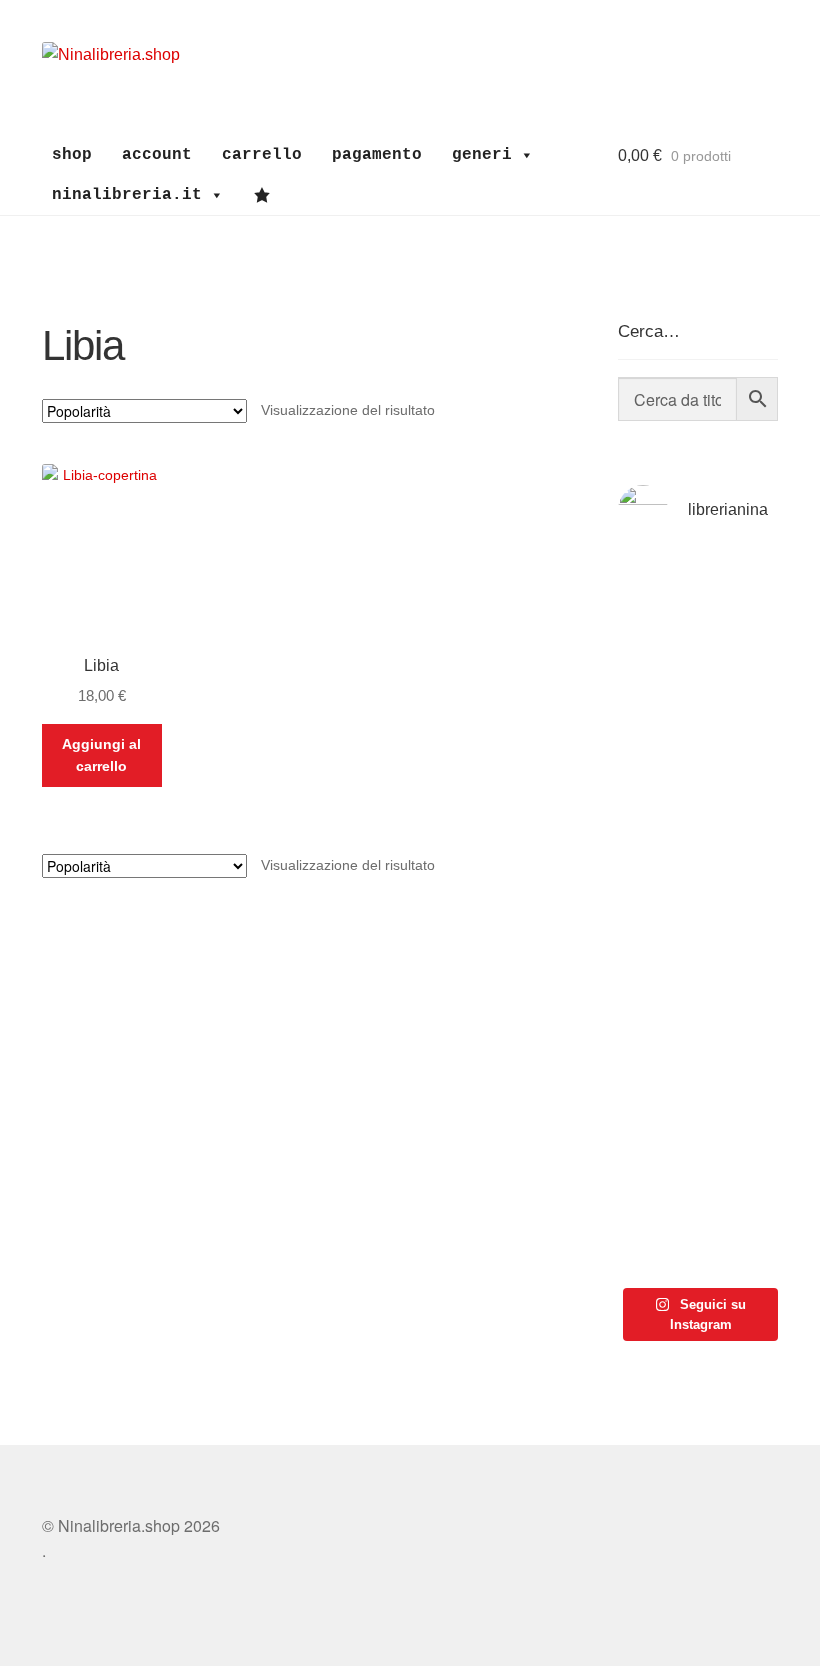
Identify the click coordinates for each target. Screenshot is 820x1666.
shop (72, 155)
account (157, 155)
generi (482, 155)
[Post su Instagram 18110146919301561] (655, 1226)
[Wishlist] (267, 195)
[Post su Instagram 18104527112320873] (740, 1226)
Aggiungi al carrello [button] (101, 755)
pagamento (377, 155)
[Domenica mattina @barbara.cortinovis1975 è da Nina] (740, 864)
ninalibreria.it (127, 195)
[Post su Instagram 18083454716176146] (655, 604)
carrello (262, 155)
